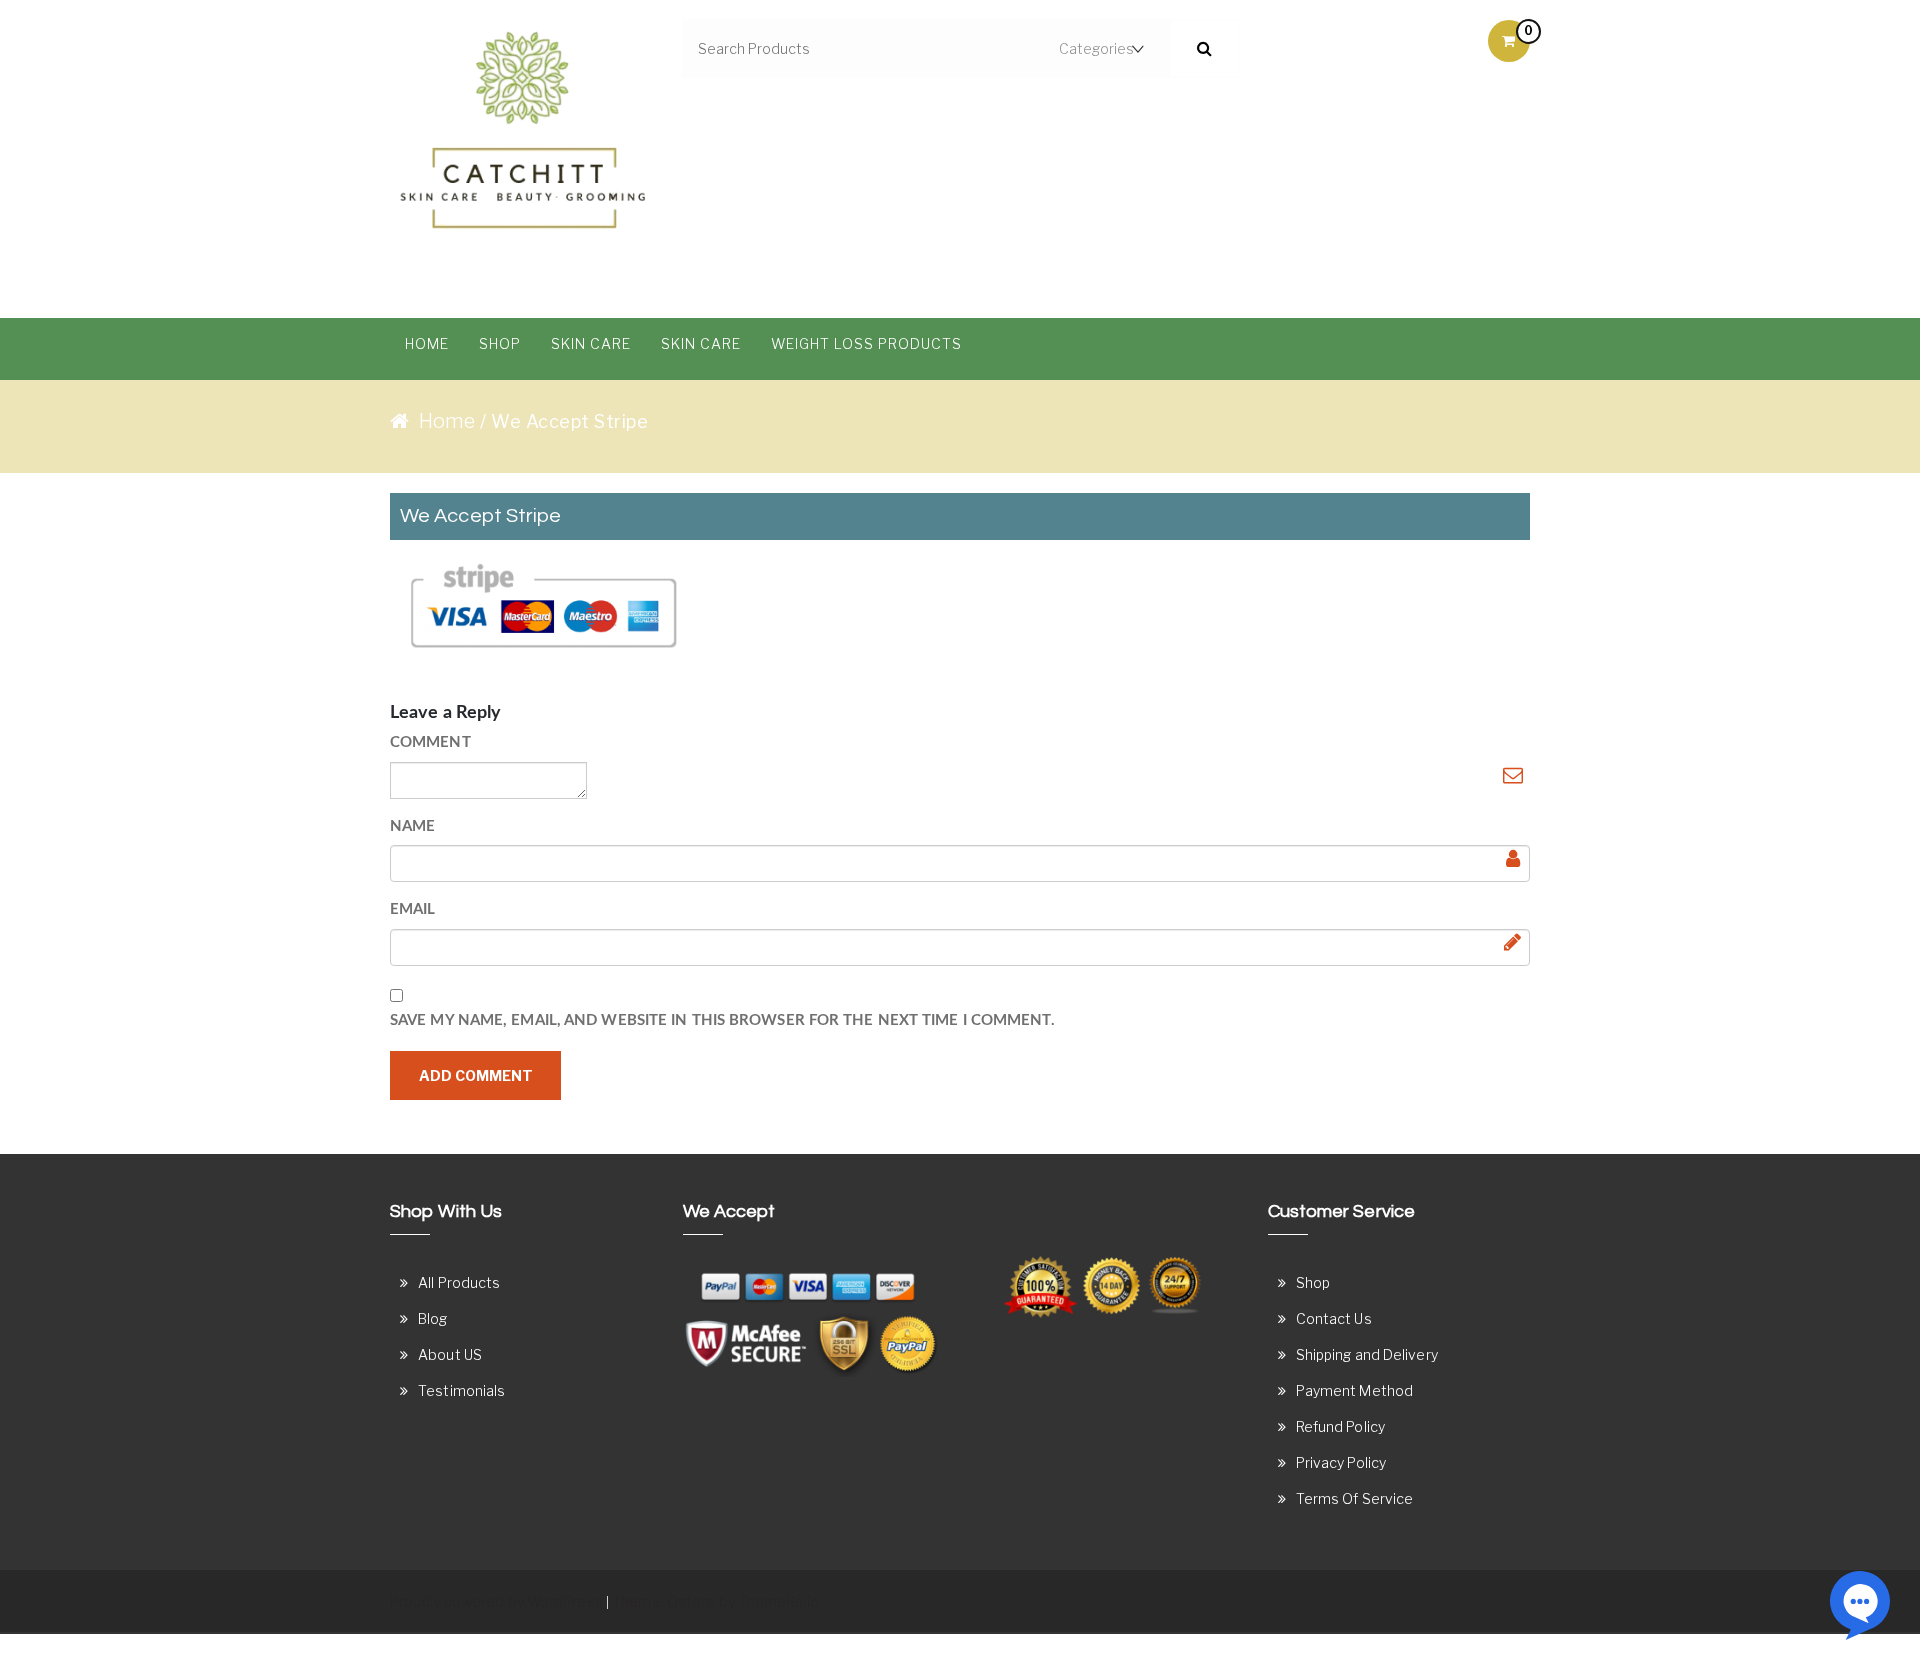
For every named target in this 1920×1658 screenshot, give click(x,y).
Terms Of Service (1355, 1498)
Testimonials (461, 1390)
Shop (500, 343)
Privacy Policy (1341, 1462)
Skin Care (591, 343)
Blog (432, 1318)
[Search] (1204, 48)
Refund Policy (1340, 1426)
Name (412, 826)
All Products (459, 1282)
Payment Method (1354, 1390)
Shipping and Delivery (1367, 1354)
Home (427, 343)
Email (413, 909)
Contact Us (1334, 1318)
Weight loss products (866, 343)
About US (450, 1354)
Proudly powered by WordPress (496, 1601)
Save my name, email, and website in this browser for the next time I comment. (722, 1020)
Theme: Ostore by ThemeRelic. (716, 1601)
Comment (430, 742)
